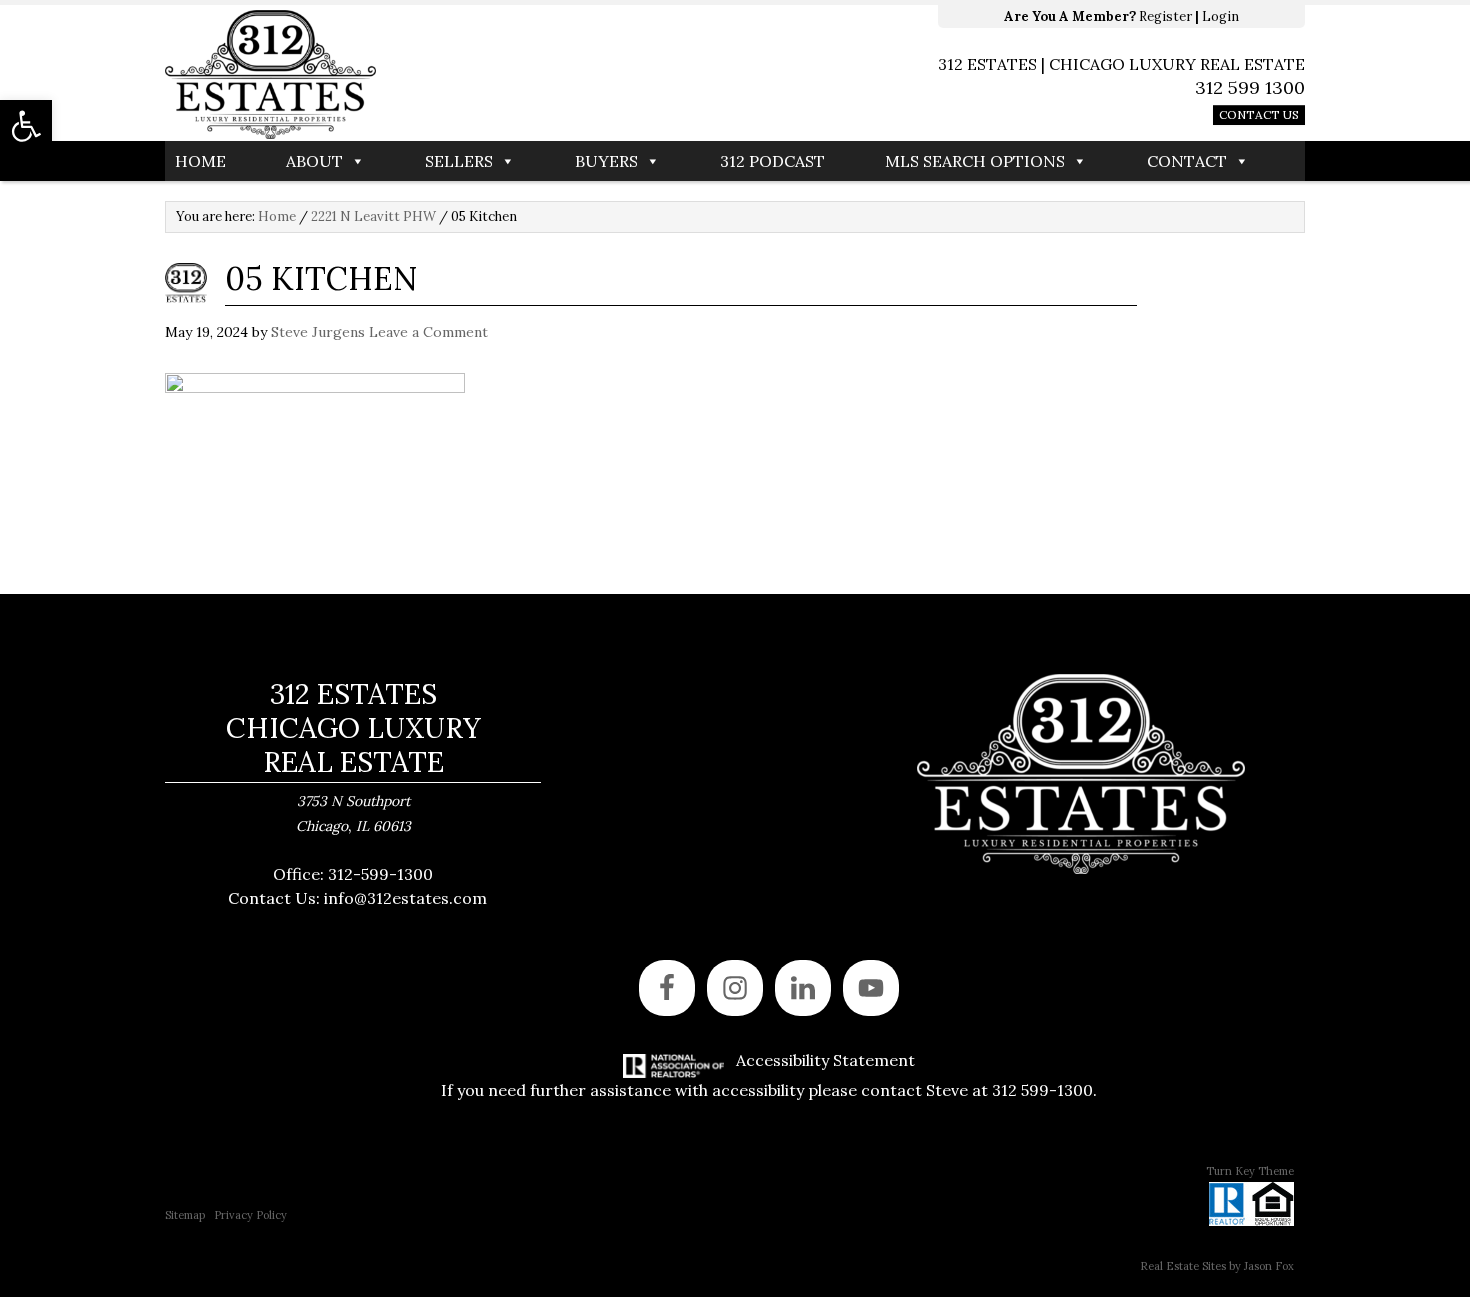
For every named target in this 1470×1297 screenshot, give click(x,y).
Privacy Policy (250, 1215)
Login (1220, 16)
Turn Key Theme (1250, 1171)
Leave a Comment (428, 332)
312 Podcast (772, 161)
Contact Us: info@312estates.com (357, 898)
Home (200, 161)
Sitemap (185, 1215)
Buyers (606, 161)
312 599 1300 (1250, 87)
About (314, 161)
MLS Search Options (975, 161)
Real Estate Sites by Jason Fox (1217, 1266)
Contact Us (1259, 114)
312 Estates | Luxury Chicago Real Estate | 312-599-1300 (450, 75)
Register (1165, 16)
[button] (26, 126)
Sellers (459, 161)
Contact (1187, 161)
